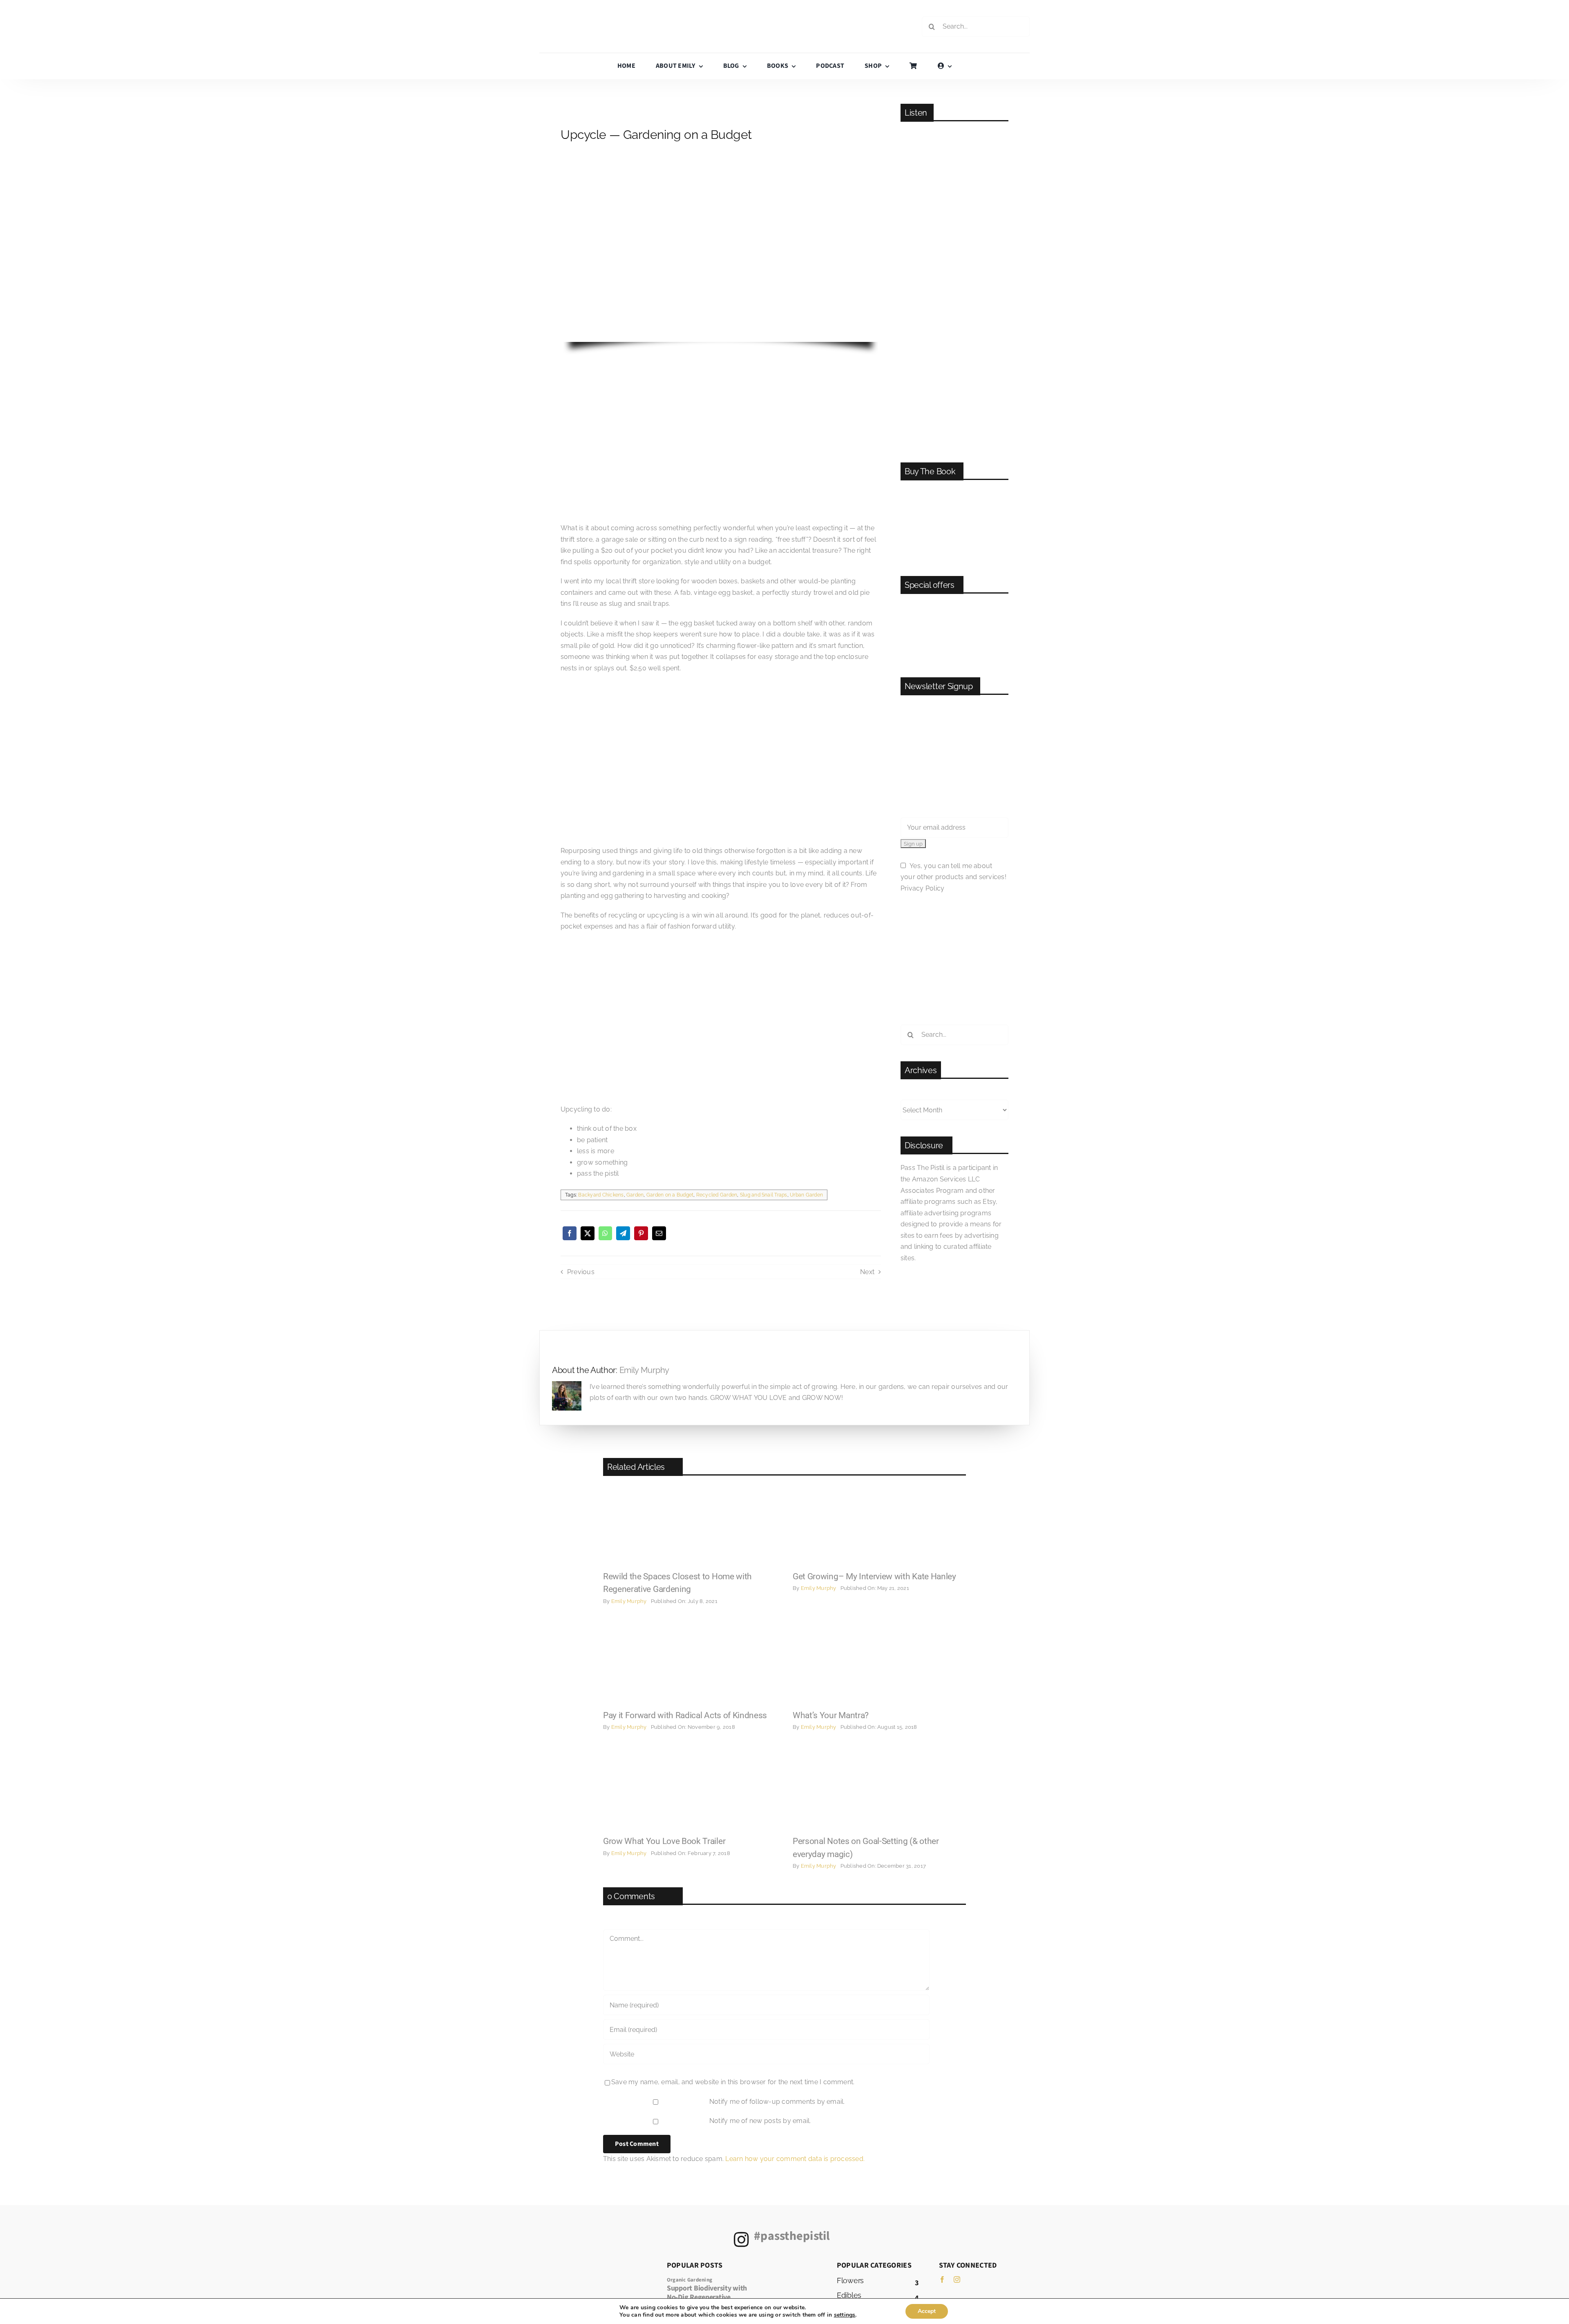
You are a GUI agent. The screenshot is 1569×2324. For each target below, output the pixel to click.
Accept (927, 2311)
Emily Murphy (644, 1370)
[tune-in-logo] (954, 402)
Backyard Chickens (601, 1195)
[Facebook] (570, 1233)
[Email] (659, 1233)
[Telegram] (623, 1233)
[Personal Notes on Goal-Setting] (879, 1751)
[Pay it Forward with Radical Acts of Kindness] (690, 1626)
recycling (623, 915)
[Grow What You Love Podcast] (954, 133)
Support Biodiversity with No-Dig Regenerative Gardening (707, 2297)
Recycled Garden (717, 1195)
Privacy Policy (922, 888)
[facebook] (942, 2279)
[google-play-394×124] (954, 332)
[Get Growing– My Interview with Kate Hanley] (879, 1487)
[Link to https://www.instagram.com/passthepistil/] (741, 2239)
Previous (581, 1272)
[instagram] (957, 2279)
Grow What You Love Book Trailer (664, 1841)
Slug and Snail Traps (764, 1195)
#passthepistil (792, 2236)
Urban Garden (806, 1195)
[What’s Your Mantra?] (879, 1626)
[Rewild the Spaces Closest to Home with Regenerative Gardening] (690, 1487)
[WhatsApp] (605, 1233)
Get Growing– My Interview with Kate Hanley (874, 1576)
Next (867, 1272)
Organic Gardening (690, 2280)
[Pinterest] (641, 1233)
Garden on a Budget (670, 1195)
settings (845, 2315)
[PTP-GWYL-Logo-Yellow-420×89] (784, 11)
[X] (588, 1233)
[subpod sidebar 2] (954, 605)
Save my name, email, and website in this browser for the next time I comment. (733, 2082)
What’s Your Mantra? (831, 1715)
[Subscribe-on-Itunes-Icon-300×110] (954, 289)
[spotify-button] (954, 244)
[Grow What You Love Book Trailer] (690, 1751)
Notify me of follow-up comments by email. (777, 2102)
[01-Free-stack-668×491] (954, 491)
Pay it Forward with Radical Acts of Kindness (685, 1715)
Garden (635, 1195)
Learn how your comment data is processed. (795, 2159)
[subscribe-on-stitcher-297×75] (954, 371)
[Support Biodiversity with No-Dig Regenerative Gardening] (789, 2279)
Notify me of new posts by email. (760, 2121)
